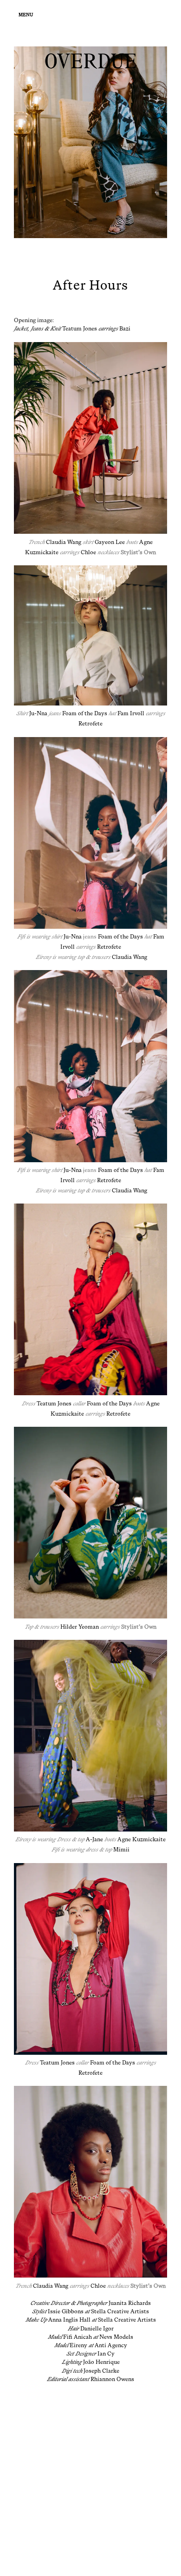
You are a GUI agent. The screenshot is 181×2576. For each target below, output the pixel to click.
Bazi (125, 329)
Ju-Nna (38, 713)
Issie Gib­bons (66, 2311)
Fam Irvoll (131, 713)
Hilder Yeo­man (80, 1627)
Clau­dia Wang (64, 542)
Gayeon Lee (110, 542)
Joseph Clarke (101, 2371)
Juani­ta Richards (130, 2303)
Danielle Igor (97, 2329)
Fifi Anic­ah (78, 2337)
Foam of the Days (85, 713)
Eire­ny (78, 2345)
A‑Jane (94, 1839)
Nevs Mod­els (116, 2337)
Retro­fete (90, 724)
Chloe (88, 552)
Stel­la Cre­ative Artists (120, 2311)
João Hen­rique (101, 2362)
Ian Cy (106, 2354)
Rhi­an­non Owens (112, 2379)
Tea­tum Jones (80, 329)
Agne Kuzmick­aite (142, 1839)
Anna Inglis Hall (69, 2320)
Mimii (121, 1850)
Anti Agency (111, 2345)
